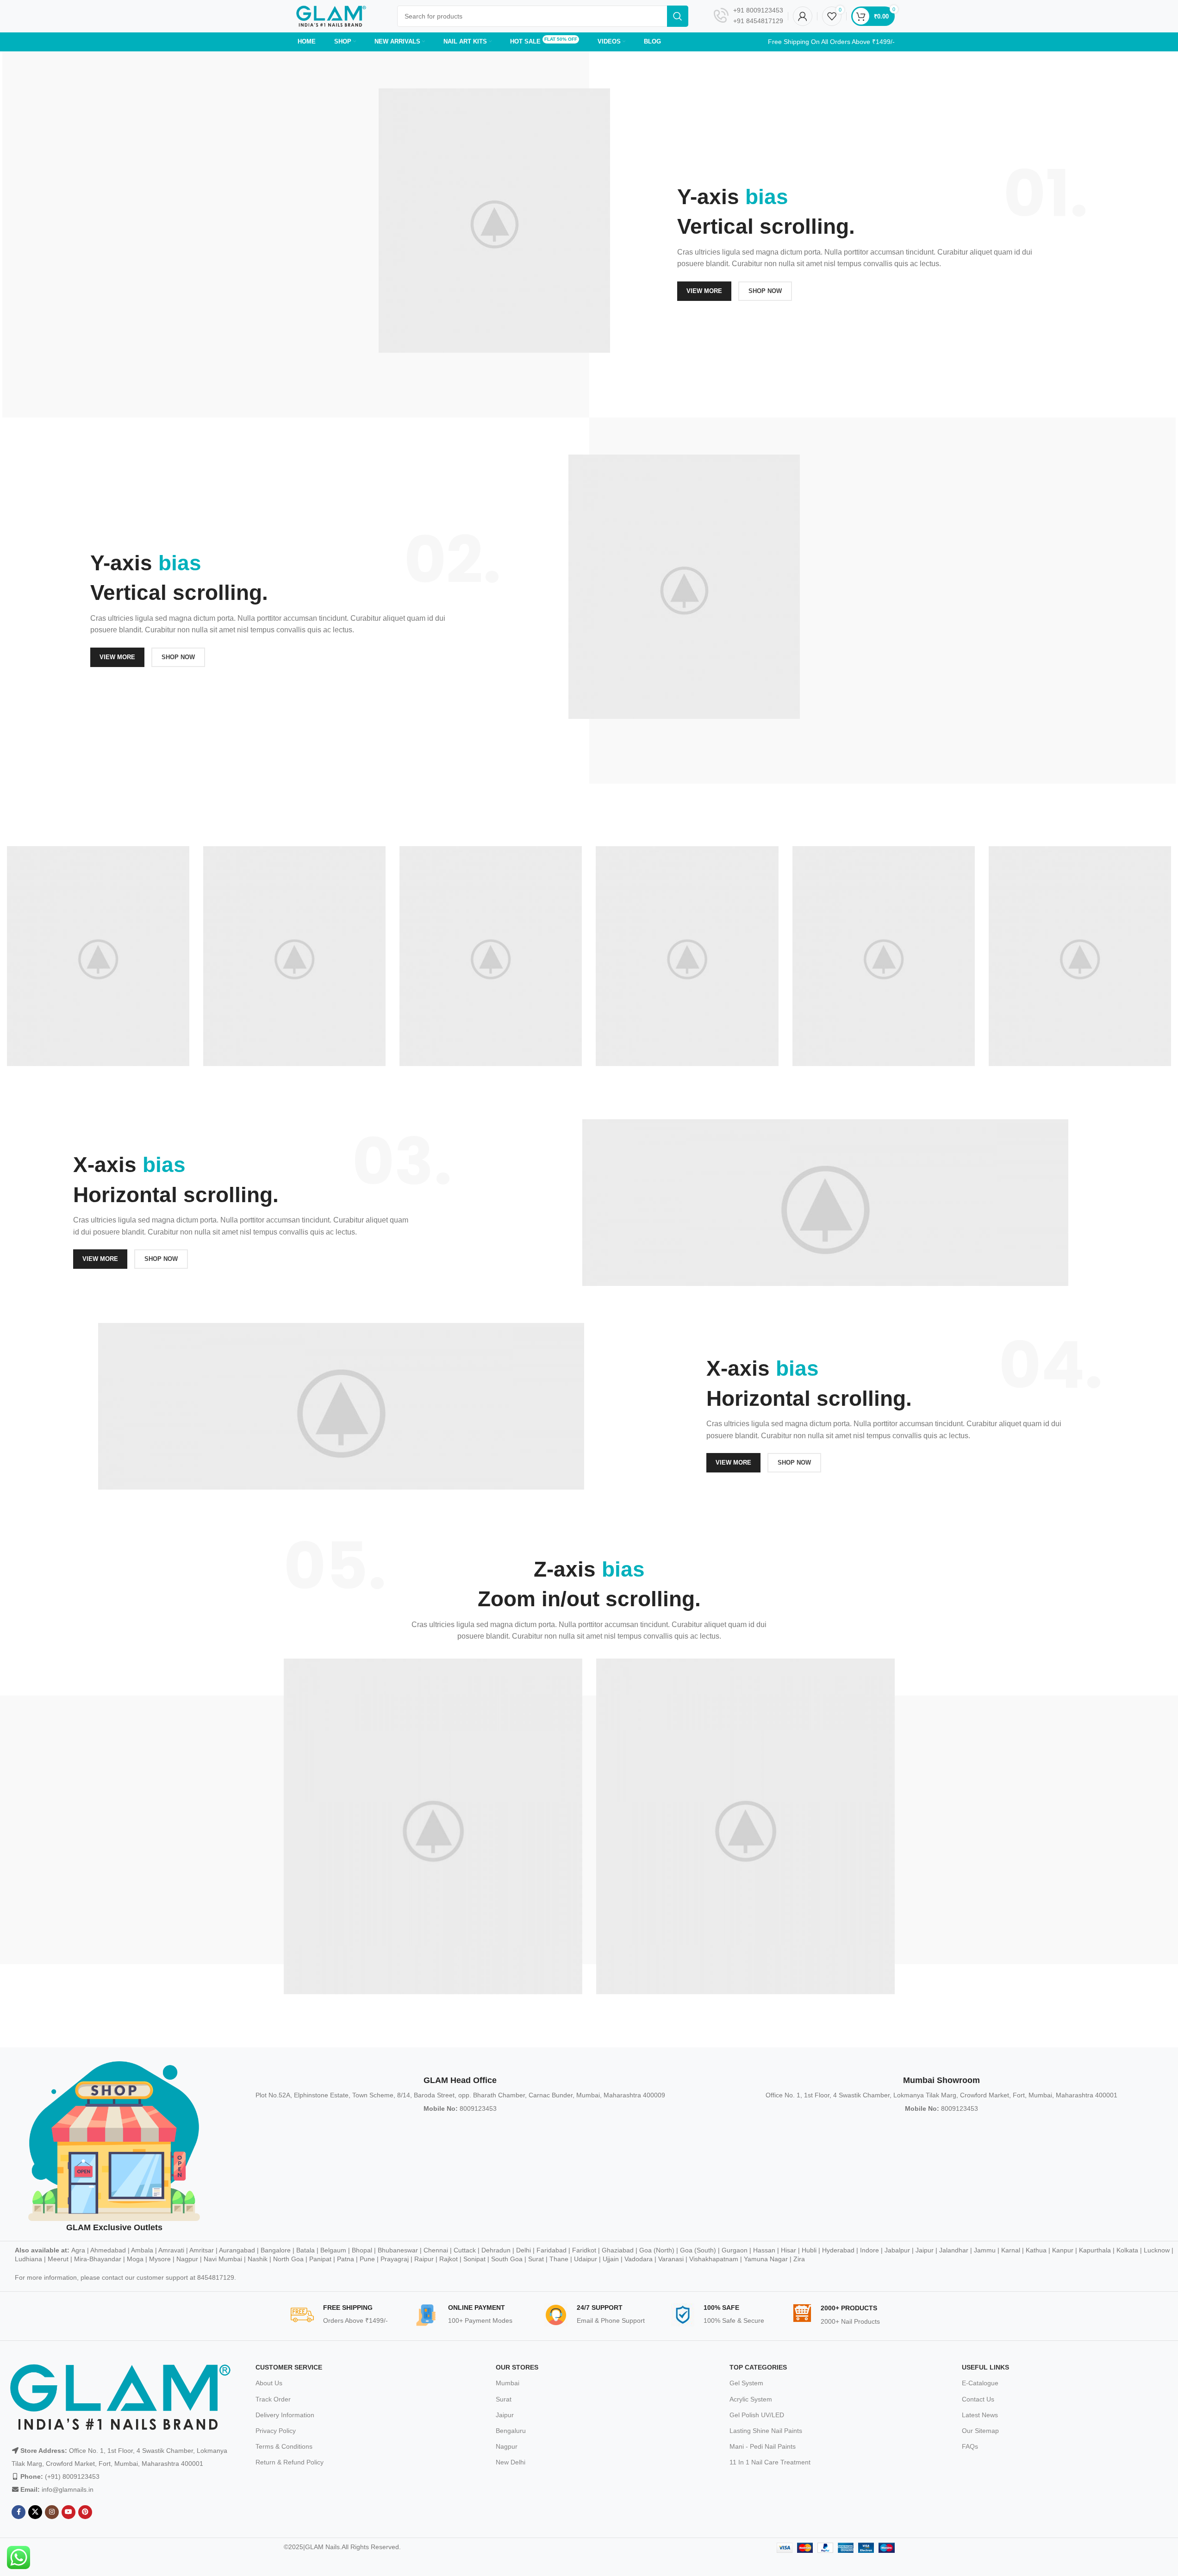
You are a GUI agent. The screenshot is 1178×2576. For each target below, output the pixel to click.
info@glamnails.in (68, 2489)
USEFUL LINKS (985, 2367)
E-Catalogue (980, 2383)
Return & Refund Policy (290, 2462)
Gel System (746, 2383)
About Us (269, 2383)
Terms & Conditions (284, 2446)
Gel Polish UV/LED (757, 2415)
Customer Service (289, 2367)
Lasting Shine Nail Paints (766, 2431)
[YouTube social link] (69, 2512)
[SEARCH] (678, 16)
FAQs (970, 2446)
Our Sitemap (980, 2431)
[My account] (803, 16)
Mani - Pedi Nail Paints (763, 2446)
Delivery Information (285, 2415)
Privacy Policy (276, 2431)
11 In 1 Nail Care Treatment (770, 2462)
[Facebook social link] (19, 2512)
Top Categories (758, 2367)
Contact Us (978, 2399)
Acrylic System (751, 2399)
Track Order (273, 2399)
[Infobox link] (748, 16)
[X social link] (35, 2512)
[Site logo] (331, 16)
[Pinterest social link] (85, 2512)
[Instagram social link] (52, 2512)
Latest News (980, 2415)
